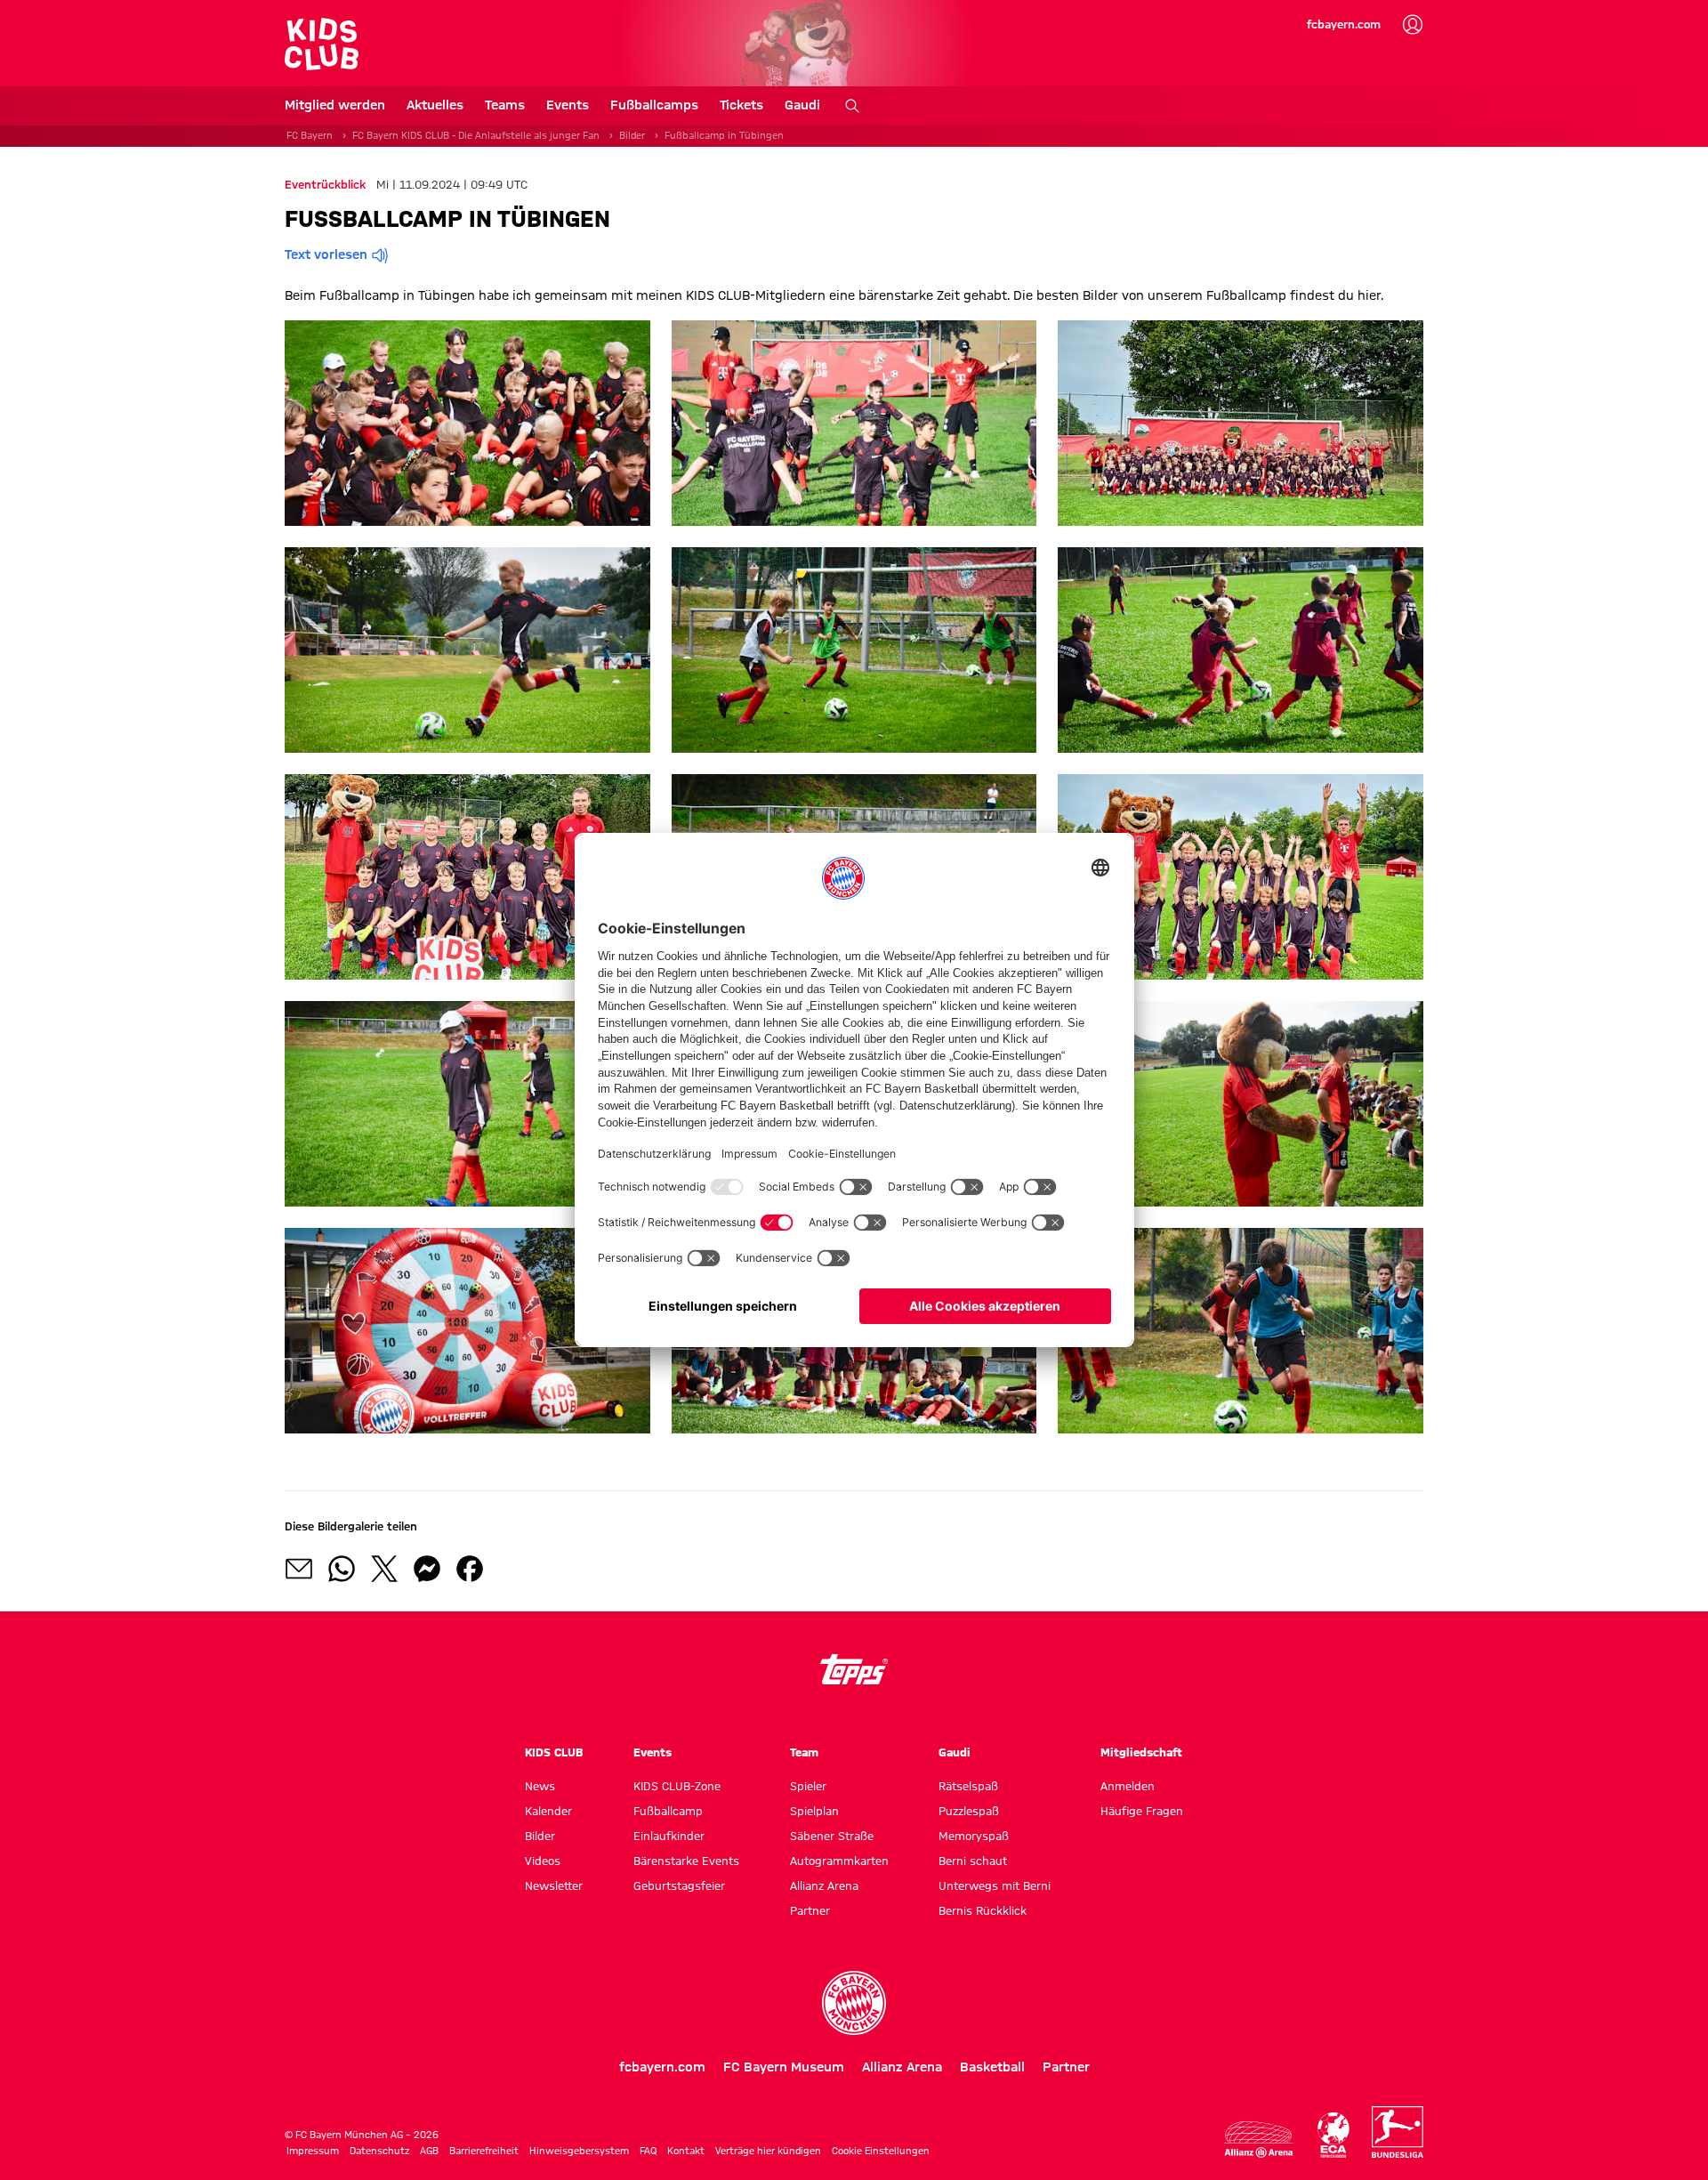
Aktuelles (435, 105)
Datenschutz (379, 2151)
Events (568, 105)
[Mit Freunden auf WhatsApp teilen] (342, 1569)
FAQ (648, 2151)
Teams (505, 105)
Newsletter (554, 1885)
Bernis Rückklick (983, 1910)
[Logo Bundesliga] (1398, 2132)
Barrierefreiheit (484, 2151)
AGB (429, 2151)
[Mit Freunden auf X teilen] (384, 1569)
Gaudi (802, 105)
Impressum (313, 2151)
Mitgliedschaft (1141, 1752)
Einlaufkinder (669, 1836)
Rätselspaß (968, 1786)
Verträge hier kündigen (768, 2151)
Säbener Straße (832, 1836)
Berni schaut (973, 1861)
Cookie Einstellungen (881, 2151)
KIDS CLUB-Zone (677, 1786)
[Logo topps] (854, 1669)
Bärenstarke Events (686, 1861)
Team (804, 1752)
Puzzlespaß (969, 1811)
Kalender (548, 1811)
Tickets (741, 105)
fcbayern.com (1344, 24)
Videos (543, 1861)
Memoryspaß (974, 1836)
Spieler (808, 1786)
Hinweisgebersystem (579, 2151)
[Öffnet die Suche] (852, 106)
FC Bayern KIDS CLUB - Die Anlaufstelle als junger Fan (476, 135)
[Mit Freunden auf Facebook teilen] (470, 1569)
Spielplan (814, 1811)
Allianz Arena (824, 1885)
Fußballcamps (654, 105)
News (540, 1786)
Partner (810, 1910)
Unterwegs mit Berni (995, 1885)
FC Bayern (310, 135)
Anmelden (1128, 1786)
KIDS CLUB (554, 1752)
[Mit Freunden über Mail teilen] (299, 1569)
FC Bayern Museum (784, 2067)
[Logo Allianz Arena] (1259, 2140)
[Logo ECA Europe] (1333, 2135)
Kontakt (686, 2151)
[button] (467, 423)
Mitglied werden (335, 105)
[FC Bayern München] (854, 2003)
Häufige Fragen (1142, 1811)
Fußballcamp (668, 1811)
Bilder (632, 135)
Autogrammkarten (839, 1861)
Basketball (992, 2067)
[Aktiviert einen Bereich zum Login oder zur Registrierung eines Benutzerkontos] (1413, 25)
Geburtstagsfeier (679, 1885)
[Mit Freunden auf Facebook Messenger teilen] (427, 1569)
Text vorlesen (326, 254)
